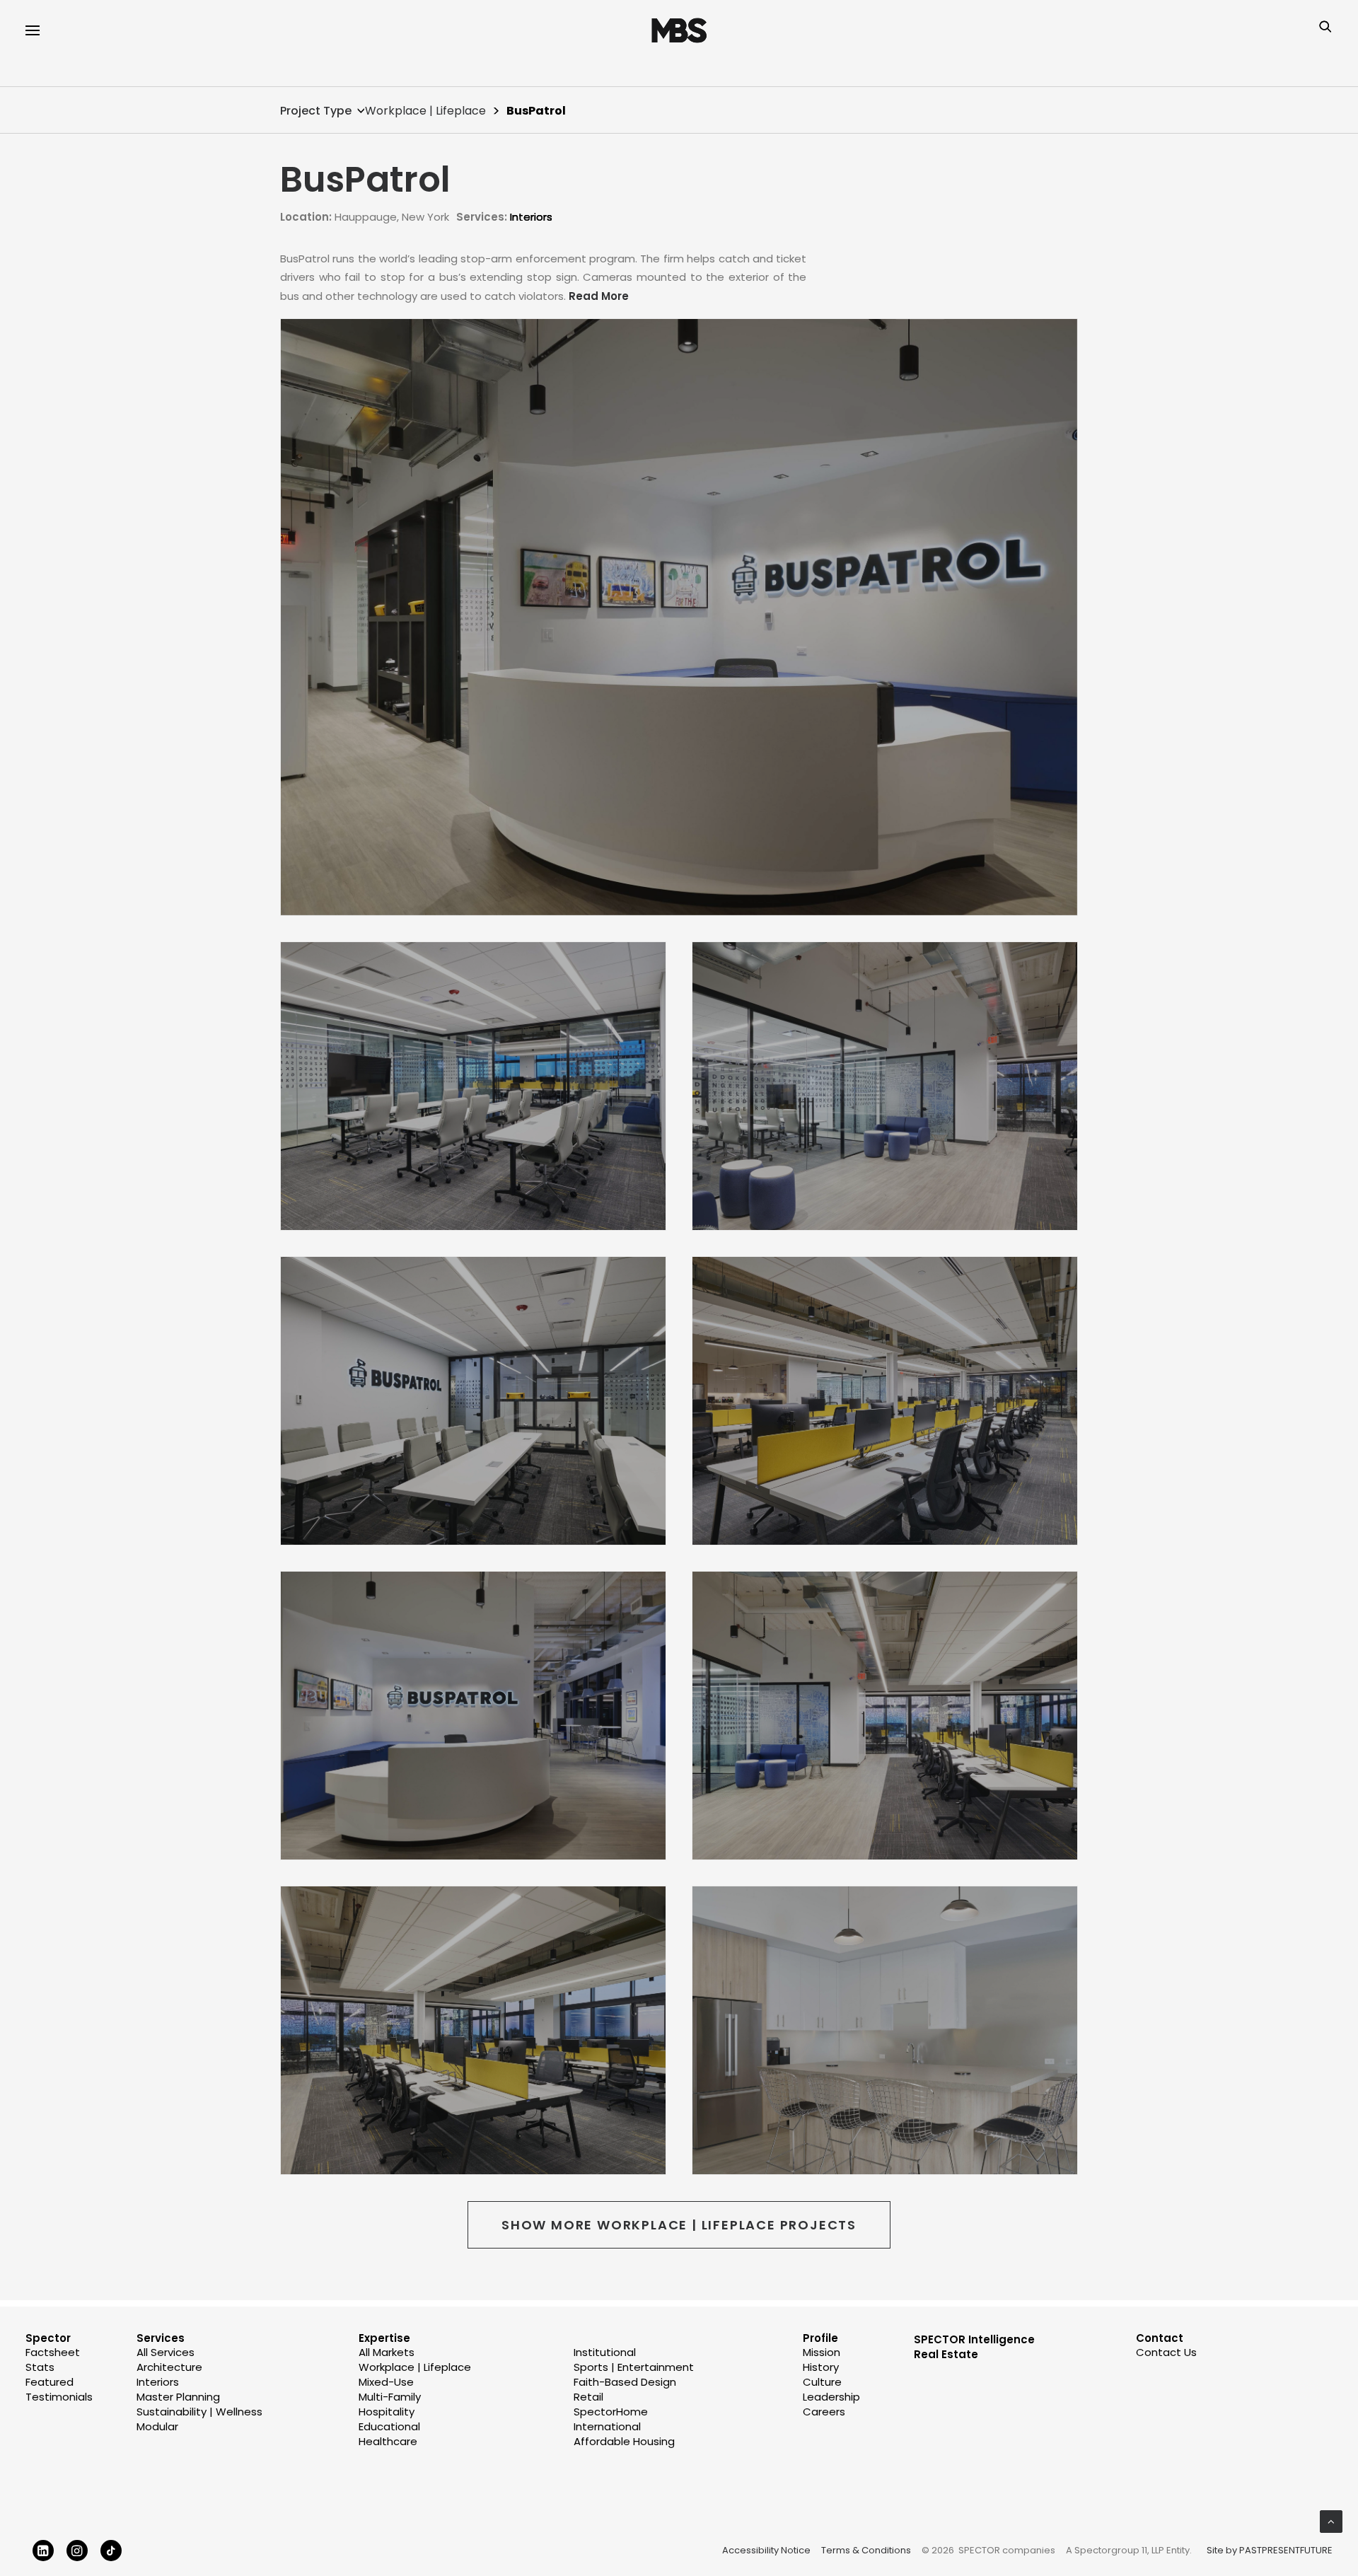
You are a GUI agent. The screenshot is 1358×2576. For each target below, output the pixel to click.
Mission (822, 2352)
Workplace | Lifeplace (425, 111)
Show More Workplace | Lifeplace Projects (679, 2225)
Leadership (831, 2397)
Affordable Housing (624, 2441)
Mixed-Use (386, 2382)
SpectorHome (611, 2412)
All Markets (387, 2352)
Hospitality (387, 2412)
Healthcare (388, 2441)
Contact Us (1166, 2352)
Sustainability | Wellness (199, 2412)
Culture (822, 2382)
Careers (824, 2412)
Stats (40, 2367)
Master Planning (178, 2397)
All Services (166, 2352)
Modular (157, 2426)
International (607, 2426)
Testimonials (59, 2397)
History (821, 2367)
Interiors (531, 217)
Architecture (169, 2367)
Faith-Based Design (625, 2382)
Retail (588, 2397)
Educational (389, 2426)
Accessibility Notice (766, 2550)
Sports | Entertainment (634, 2367)
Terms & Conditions (866, 2550)
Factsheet (53, 2352)
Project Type (316, 111)
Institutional (605, 2352)
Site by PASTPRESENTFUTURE (1270, 2551)
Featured (50, 2382)
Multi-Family (390, 2397)
